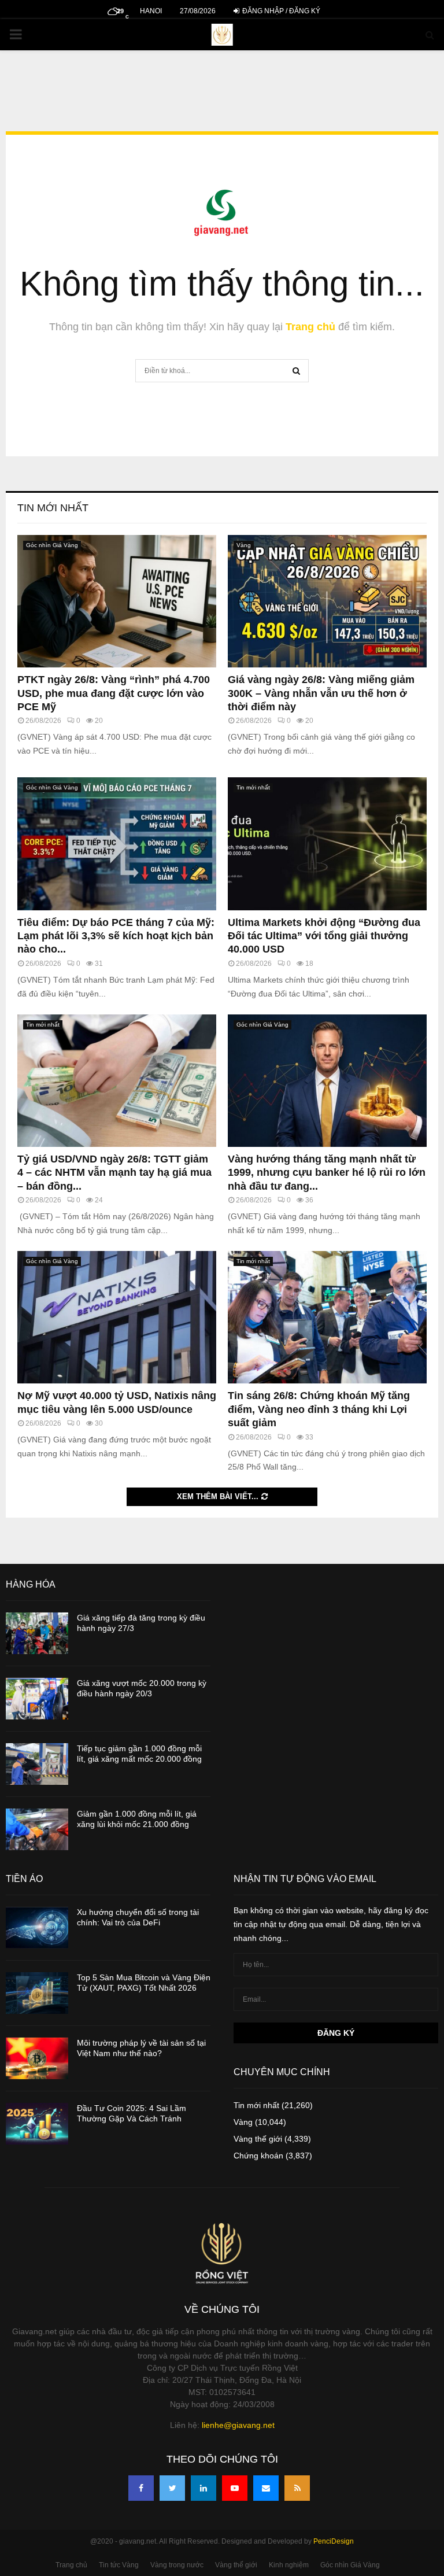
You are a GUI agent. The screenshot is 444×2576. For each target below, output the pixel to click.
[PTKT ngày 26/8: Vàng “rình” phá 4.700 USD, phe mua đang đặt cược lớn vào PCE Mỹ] (117, 601)
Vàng (244, 545)
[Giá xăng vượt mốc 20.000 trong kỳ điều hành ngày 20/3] (37, 1699)
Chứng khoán (258, 2156)
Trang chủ (310, 327)
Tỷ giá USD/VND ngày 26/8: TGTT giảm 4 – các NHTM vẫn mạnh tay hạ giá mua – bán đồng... (114, 1173)
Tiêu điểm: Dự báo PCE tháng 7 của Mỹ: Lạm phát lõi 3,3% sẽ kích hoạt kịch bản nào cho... (116, 936)
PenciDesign (334, 2541)
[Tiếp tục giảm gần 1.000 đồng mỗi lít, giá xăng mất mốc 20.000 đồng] (37, 1764)
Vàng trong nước (177, 2565)
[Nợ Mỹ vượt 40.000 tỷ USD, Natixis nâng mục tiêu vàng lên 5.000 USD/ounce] (117, 1317)
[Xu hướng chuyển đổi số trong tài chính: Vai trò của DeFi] (37, 1928)
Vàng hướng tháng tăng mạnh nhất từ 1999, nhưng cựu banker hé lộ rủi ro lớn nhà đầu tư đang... (327, 1173)
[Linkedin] (203, 2488)
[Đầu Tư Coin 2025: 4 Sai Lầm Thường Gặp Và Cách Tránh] (37, 2124)
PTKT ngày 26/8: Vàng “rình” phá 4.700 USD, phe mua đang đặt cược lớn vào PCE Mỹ (114, 693)
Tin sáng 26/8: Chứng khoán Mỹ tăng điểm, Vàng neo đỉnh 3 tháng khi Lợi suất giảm (319, 1409)
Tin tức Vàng (119, 2565)
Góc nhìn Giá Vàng (52, 545)
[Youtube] (235, 2488)
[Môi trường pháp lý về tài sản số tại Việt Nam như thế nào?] (37, 2058)
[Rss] (297, 2488)
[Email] (266, 2488)
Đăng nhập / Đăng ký (280, 11)
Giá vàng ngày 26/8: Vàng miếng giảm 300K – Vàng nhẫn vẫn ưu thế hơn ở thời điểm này (321, 693)
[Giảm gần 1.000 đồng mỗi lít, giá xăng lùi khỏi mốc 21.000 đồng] (37, 1829)
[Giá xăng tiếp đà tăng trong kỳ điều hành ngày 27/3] (37, 1633)
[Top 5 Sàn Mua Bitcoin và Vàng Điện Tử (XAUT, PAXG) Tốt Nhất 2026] (37, 1993)
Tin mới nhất (53, 508)
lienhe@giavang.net (238, 2425)
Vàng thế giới (258, 2139)
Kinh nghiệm (289, 2565)
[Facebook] (141, 2488)
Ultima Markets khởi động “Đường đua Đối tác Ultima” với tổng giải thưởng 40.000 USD (324, 936)
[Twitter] (172, 2488)
